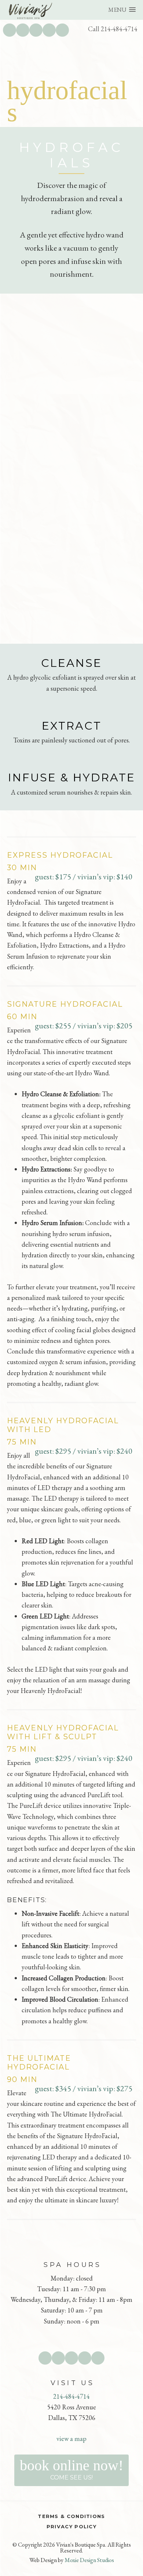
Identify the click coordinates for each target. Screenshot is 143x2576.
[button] (122, 10)
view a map (71, 2439)
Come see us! (71, 2469)
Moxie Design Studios (89, 2560)
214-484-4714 (71, 2396)
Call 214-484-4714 (113, 29)
